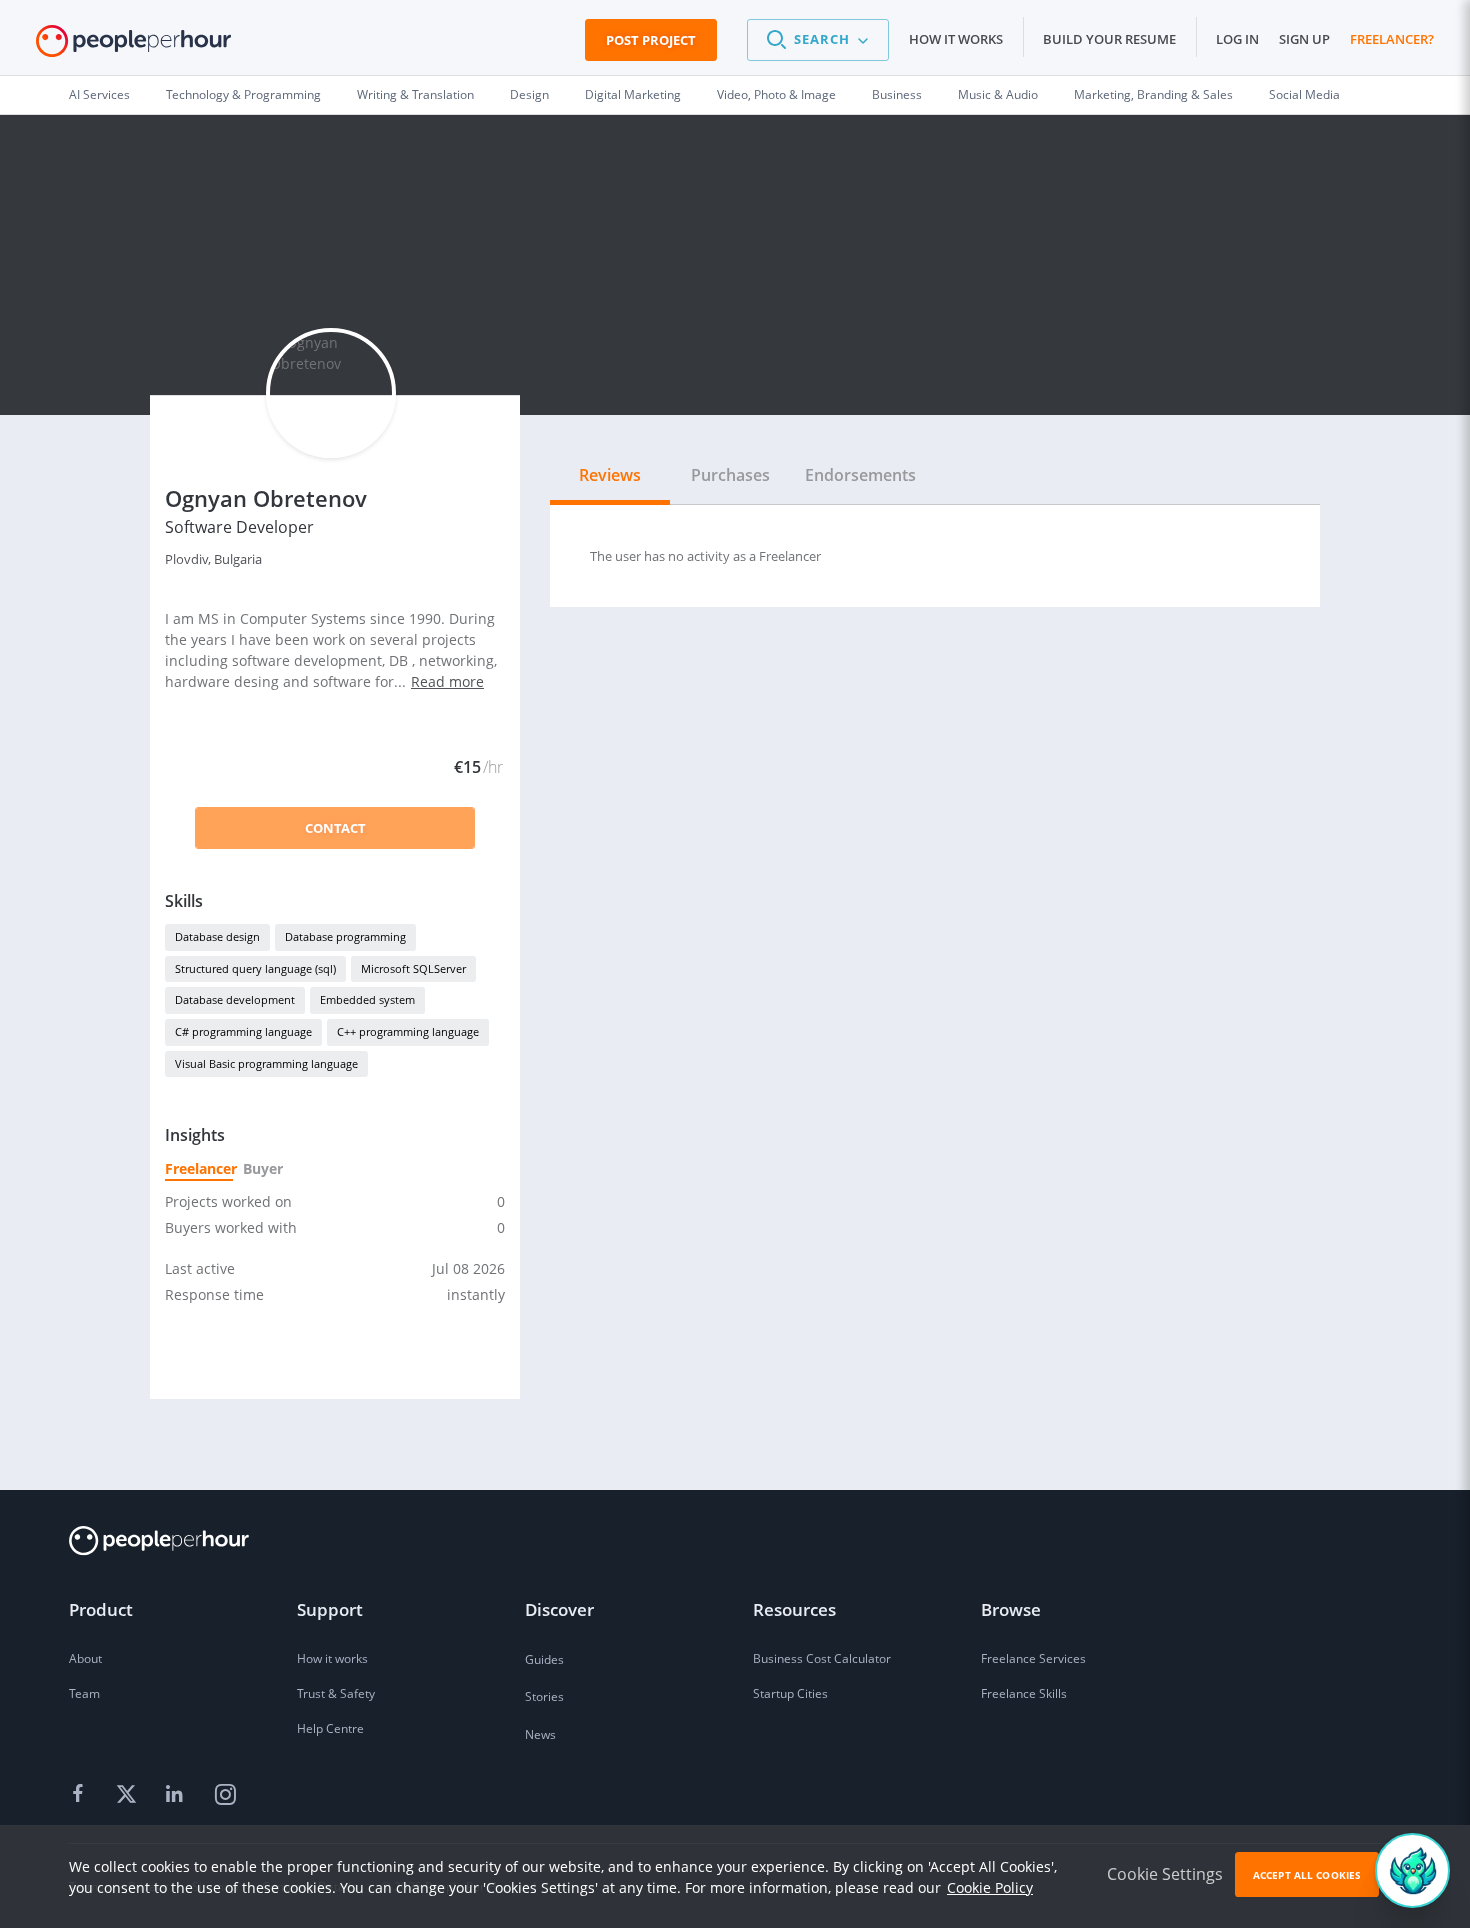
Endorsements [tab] (860, 475)
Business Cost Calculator (822, 1658)
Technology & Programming (243, 94)
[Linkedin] (177, 1795)
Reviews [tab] (610, 475)
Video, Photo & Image (776, 94)
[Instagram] (225, 1795)
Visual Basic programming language (266, 1063)
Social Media (1304, 94)
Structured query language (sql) (255, 968)
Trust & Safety (336, 1693)
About (85, 1658)
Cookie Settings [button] (1165, 1874)
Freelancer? (1392, 39)
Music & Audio (998, 94)
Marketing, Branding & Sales (1153, 94)
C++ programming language (408, 1031)
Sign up (1304, 39)
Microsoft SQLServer (413, 968)
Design (529, 94)
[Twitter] (129, 1795)
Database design (217, 936)
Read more (447, 681)
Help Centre (330, 1728)
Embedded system (367, 999)
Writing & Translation (415, 94)
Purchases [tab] (730, 475)
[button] (818, 40)
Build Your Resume (1109, 39)
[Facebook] (81, 1795)
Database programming (345, 936)
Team (84, 1693)
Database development (235, 999)
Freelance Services (1033, 1658)
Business (897, 94)
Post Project (651, 40)
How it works (956, 39)
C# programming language (243, 1031)
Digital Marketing (633, 94)
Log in (1237, 39)
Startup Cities (790, 1693)
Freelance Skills (1024, 1693)
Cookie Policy (990, 1887)
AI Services (99, 94)
